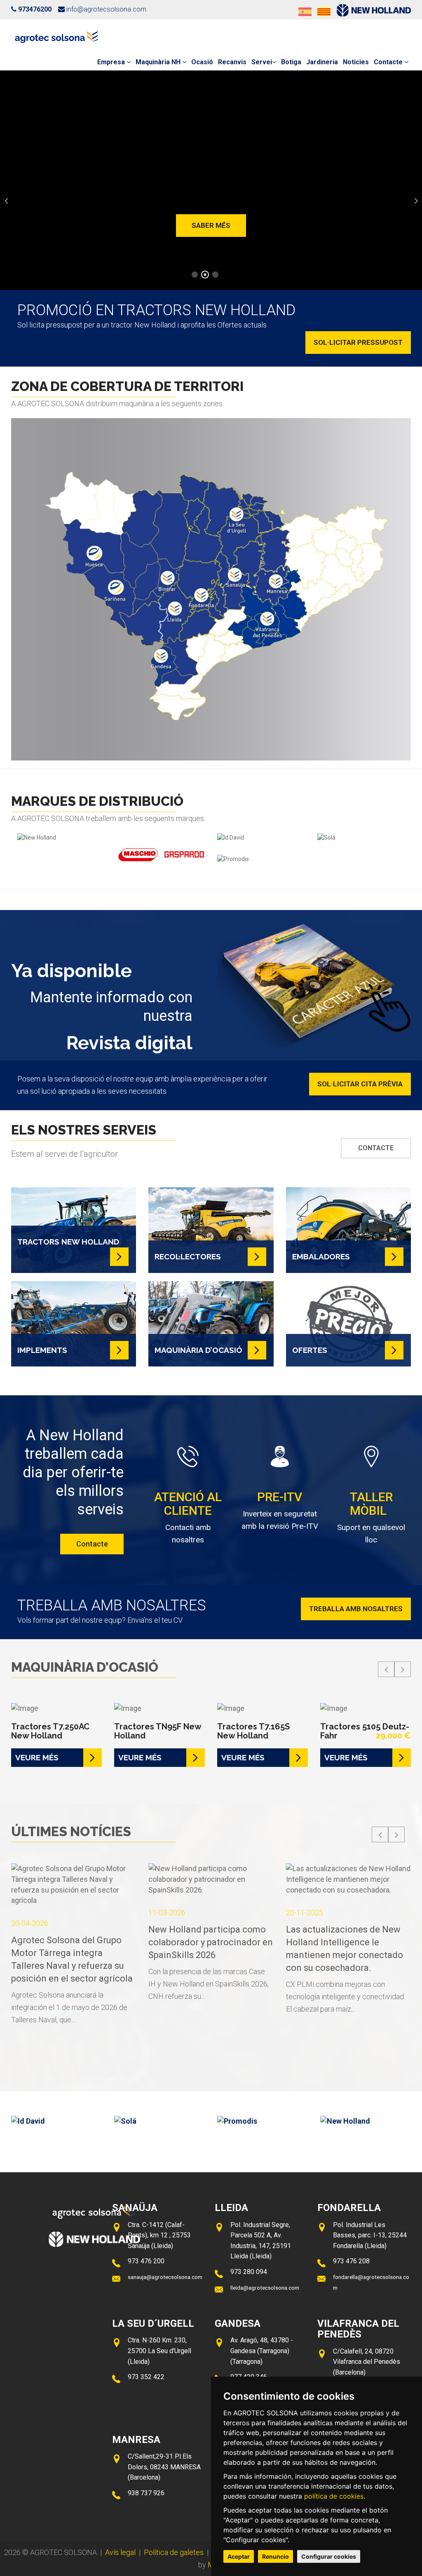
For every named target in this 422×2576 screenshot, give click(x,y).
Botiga (291, 62)
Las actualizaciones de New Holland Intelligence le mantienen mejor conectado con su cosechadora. (287, 1949)
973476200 (35, 9)
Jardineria (322, 62)
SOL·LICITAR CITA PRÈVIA (360, 1084)
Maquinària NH (159, 62)
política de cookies (334, 2496)
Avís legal (120, 2552)
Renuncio (275, 2556)
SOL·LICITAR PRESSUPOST (358, 342)
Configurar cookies (329, 2556)
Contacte (389, 62)
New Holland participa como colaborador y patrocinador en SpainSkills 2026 (154, 1942)
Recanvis (232, 62)
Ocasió (202, 62)
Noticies (356, 62)
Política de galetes (174, 2552)
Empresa (112, 62)
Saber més (211, 225)
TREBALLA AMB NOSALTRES (356, 1609)
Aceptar (239, 2556)
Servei (262, 62)
